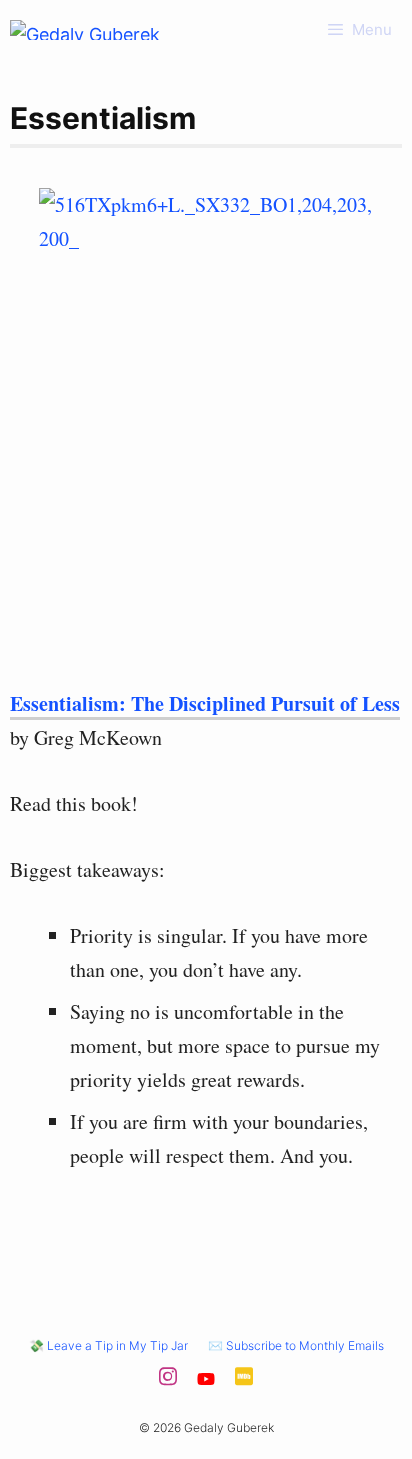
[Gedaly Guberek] (85, 30)
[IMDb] (244, 1382)
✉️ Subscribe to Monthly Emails (296, 1345)
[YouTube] (206, 1382)
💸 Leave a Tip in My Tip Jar (108, 1345)
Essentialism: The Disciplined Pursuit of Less (205, 703)
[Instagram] (168, 1382)
